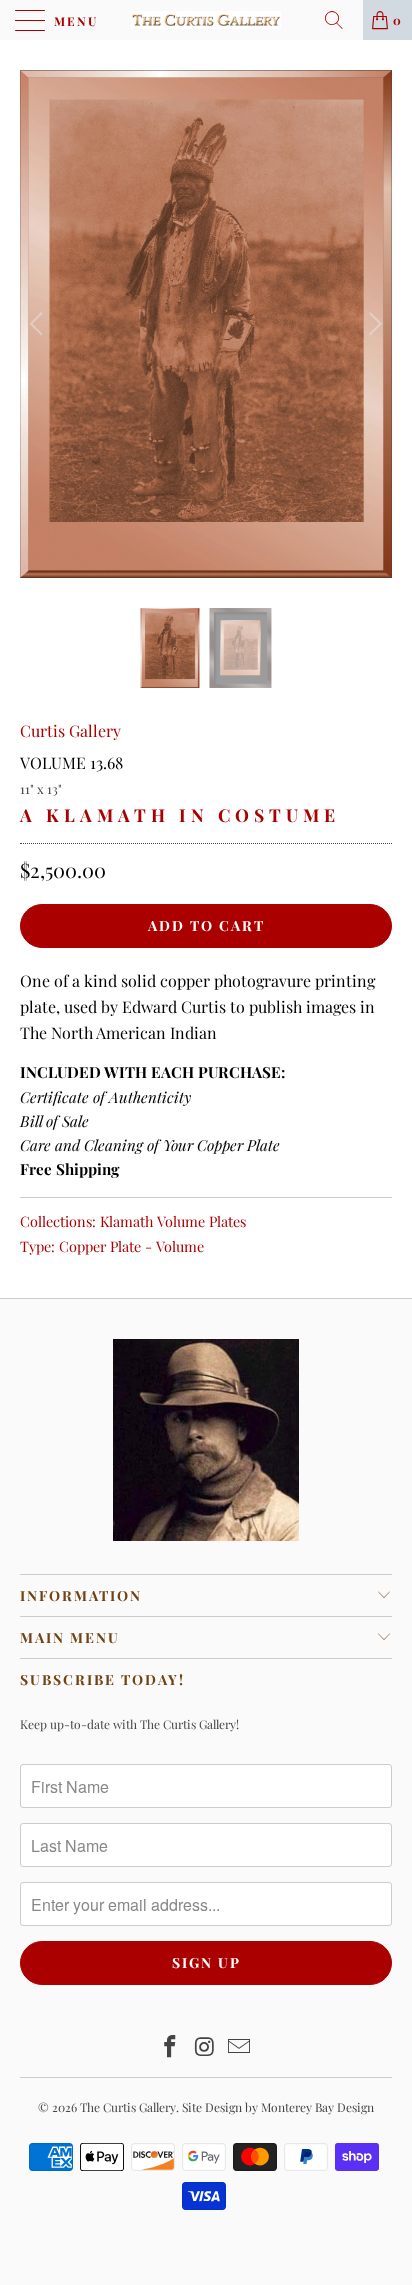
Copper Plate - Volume (131, 1246)
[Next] (372, 324)
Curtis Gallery (70, 730)
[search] (341, 20)
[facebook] (170, 2047)
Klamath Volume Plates (173, 1221)
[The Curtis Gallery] (206, 20)
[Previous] (39, 324)
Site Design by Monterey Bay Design (278, 2107)
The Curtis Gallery (128, 2107)
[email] (240, 2047)
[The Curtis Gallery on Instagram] (205, 2047)
